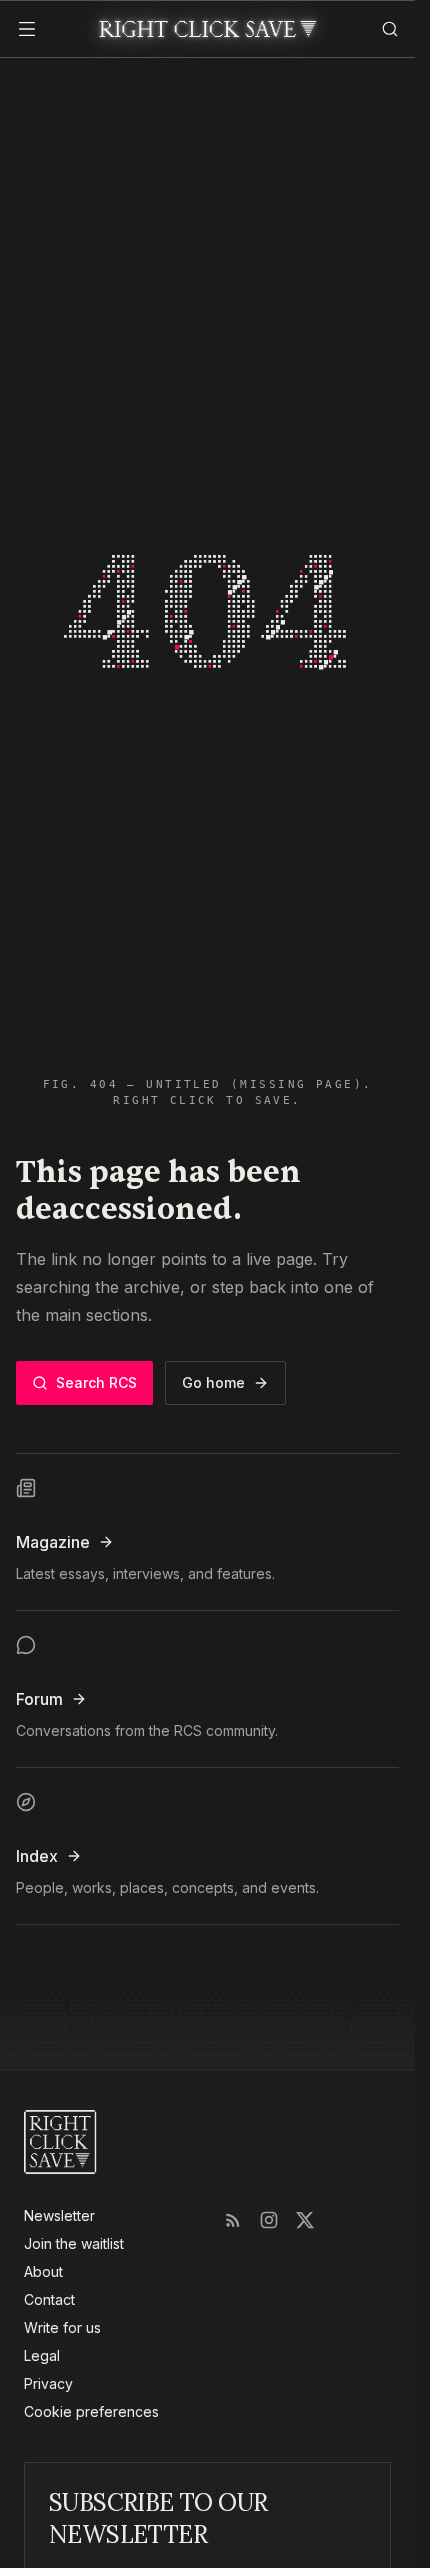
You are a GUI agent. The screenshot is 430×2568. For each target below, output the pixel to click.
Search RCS (96, 1382)
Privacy (48, 2383)
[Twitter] (305, 2220)
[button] (32, 29)
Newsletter (59, 2215)
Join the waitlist (74, 2243)
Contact (49, 2299)
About (43, 2271)
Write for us (62, 2327)
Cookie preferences (91, 2411)
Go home (213, 1382)
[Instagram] (269, 2220)
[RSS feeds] (233, 2220)
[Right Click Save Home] (60, 2142)
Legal (42, 2355)
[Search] (383, 29)
